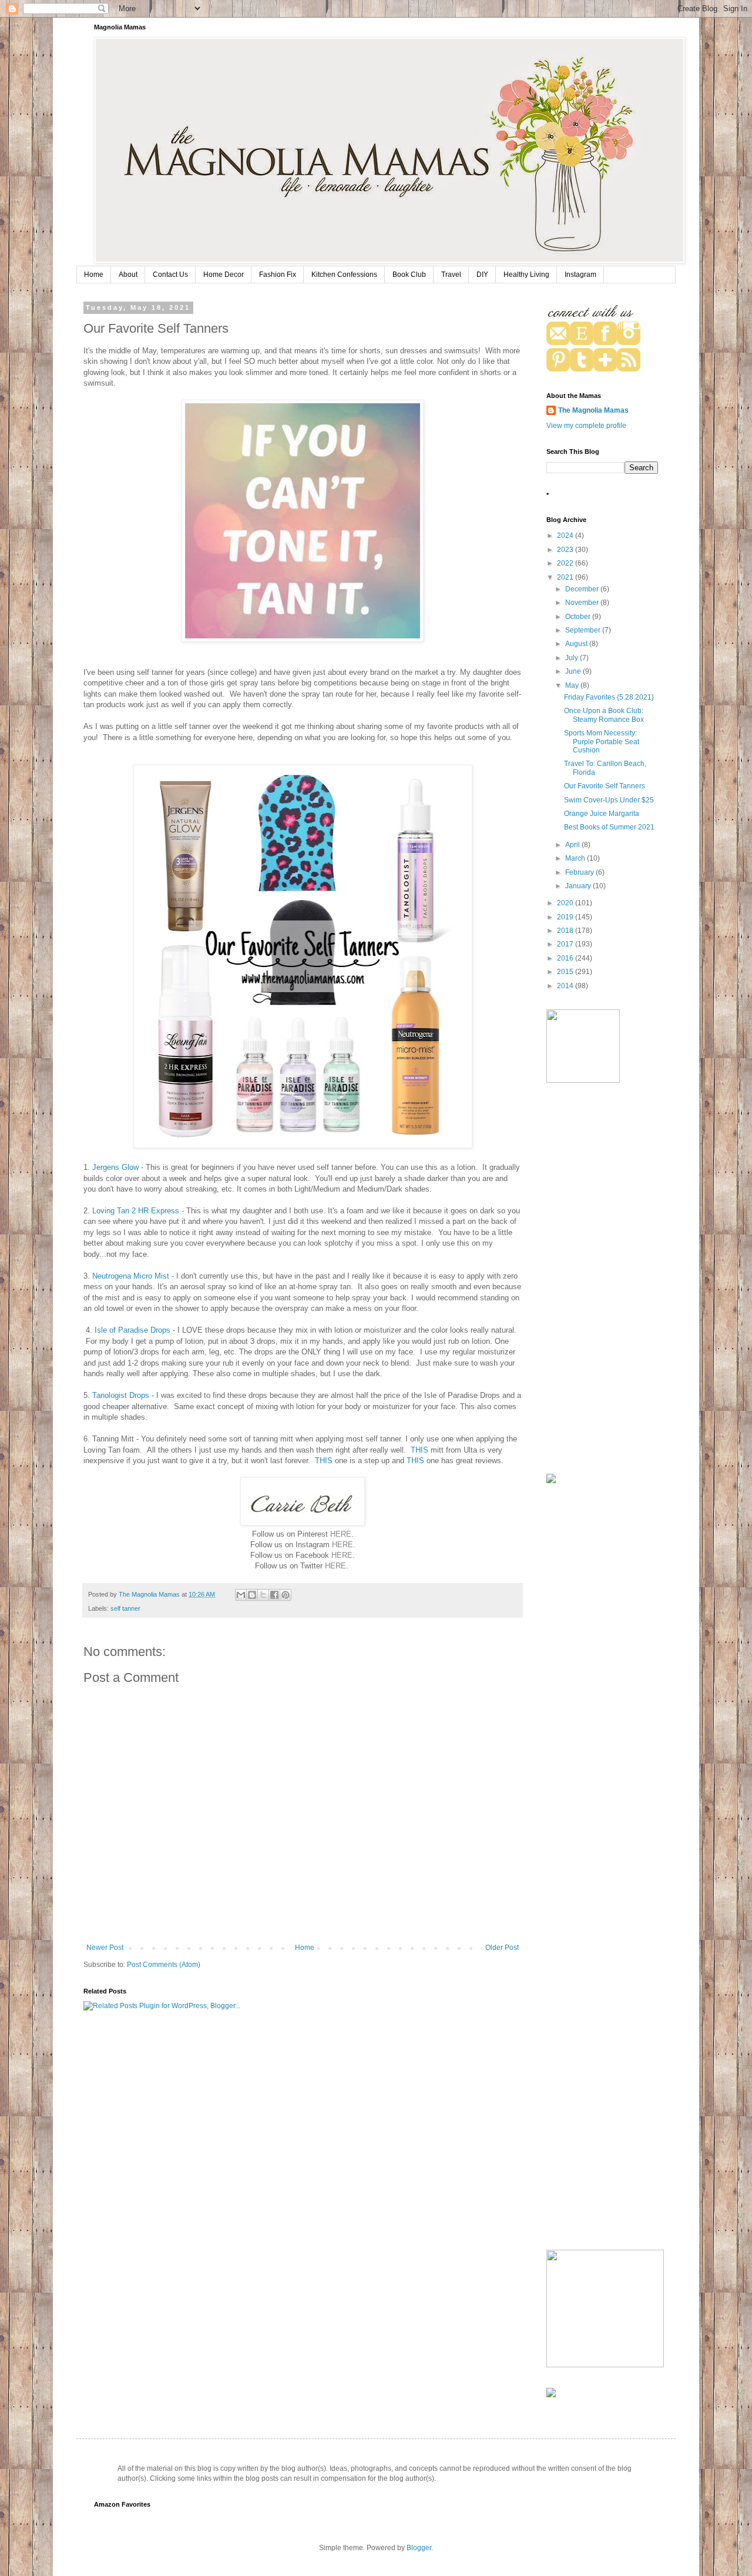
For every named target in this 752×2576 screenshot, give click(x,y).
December (583, 589)
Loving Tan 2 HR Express (136, 1211)
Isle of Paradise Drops (132, 1330)
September (584, 630)
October (579, 617)
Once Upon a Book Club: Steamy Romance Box (604, 715)
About (128, 275)
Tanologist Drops (121, 1395)
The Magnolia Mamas (593, 410)
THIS (419, 1450)
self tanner (125, 1608)
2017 (566, 944)
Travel (451, 275)
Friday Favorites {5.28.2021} (609, 697)
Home (94, 275)
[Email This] (241, 1595)
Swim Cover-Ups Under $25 (609, 800)
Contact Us (170, 275)
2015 (566, 972)
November (583, 603)
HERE (341, 1534)
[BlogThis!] (252, 1595)
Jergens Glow (115, 1167)
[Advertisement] (602, 1280)
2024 (566, 536)
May (573, 685)
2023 (566, 550)
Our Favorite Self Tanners (605, 786)
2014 (566, 986)
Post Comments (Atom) (164, 1965)
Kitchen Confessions (344, 275)
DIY (482, 275)
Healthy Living (526, 275)
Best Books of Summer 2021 (609, 827)
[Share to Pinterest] (286, 1595)
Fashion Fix (278, 275)
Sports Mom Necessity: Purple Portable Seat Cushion (602, 742)
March (576, 858)
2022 (566, 563)
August (577, 644)
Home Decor (224, 275)
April (573, 845)
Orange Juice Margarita (602, 814)
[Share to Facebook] (274, 1595)
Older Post (502, 1948)
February (580, 872)
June (574, 671)
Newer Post (105, 1948)
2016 (566, 958)
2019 (566, 917)
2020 (566, 903)
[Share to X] (263, 1595)
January (579, 886)
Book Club (409, 275)
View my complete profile (586, 426)
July (573, 658)
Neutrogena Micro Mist (131, 1276)
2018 (566, 931)
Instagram (580, 275)
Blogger (419, 2548)
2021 (566, 577)
